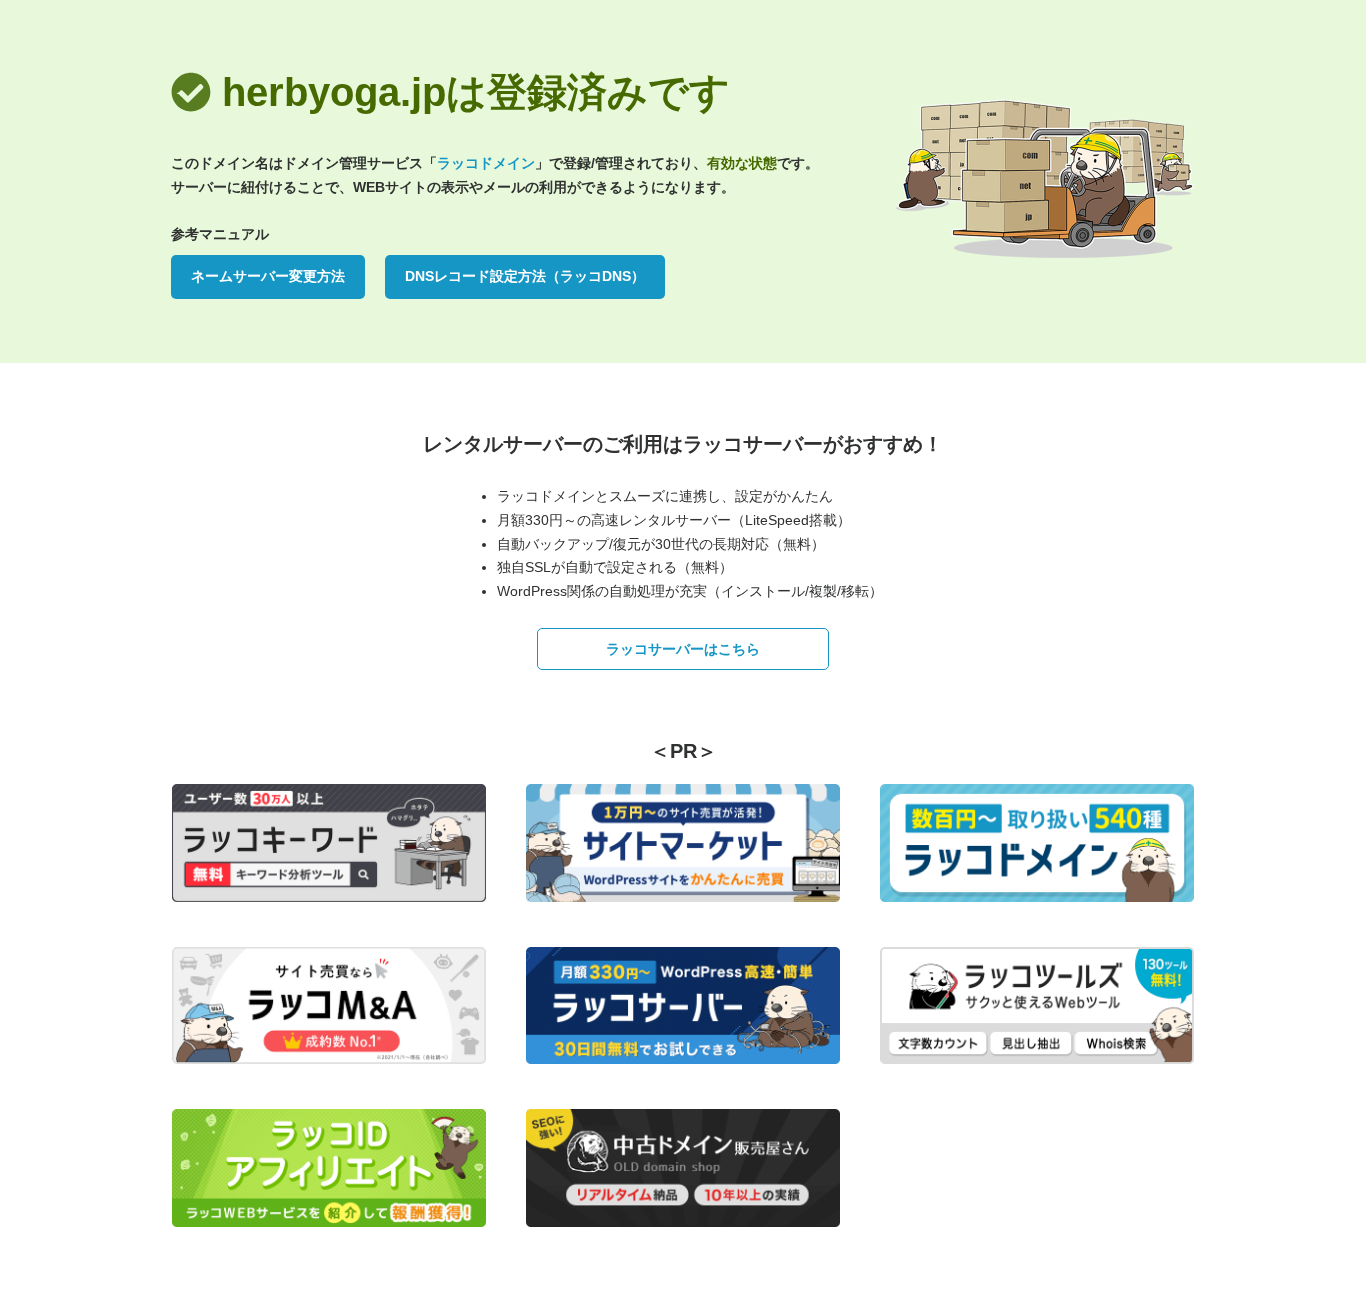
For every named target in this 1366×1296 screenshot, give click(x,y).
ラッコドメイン (486, 163)
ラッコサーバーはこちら (683, 649)
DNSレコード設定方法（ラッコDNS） (525, 276)
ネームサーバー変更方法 (268, 276)
